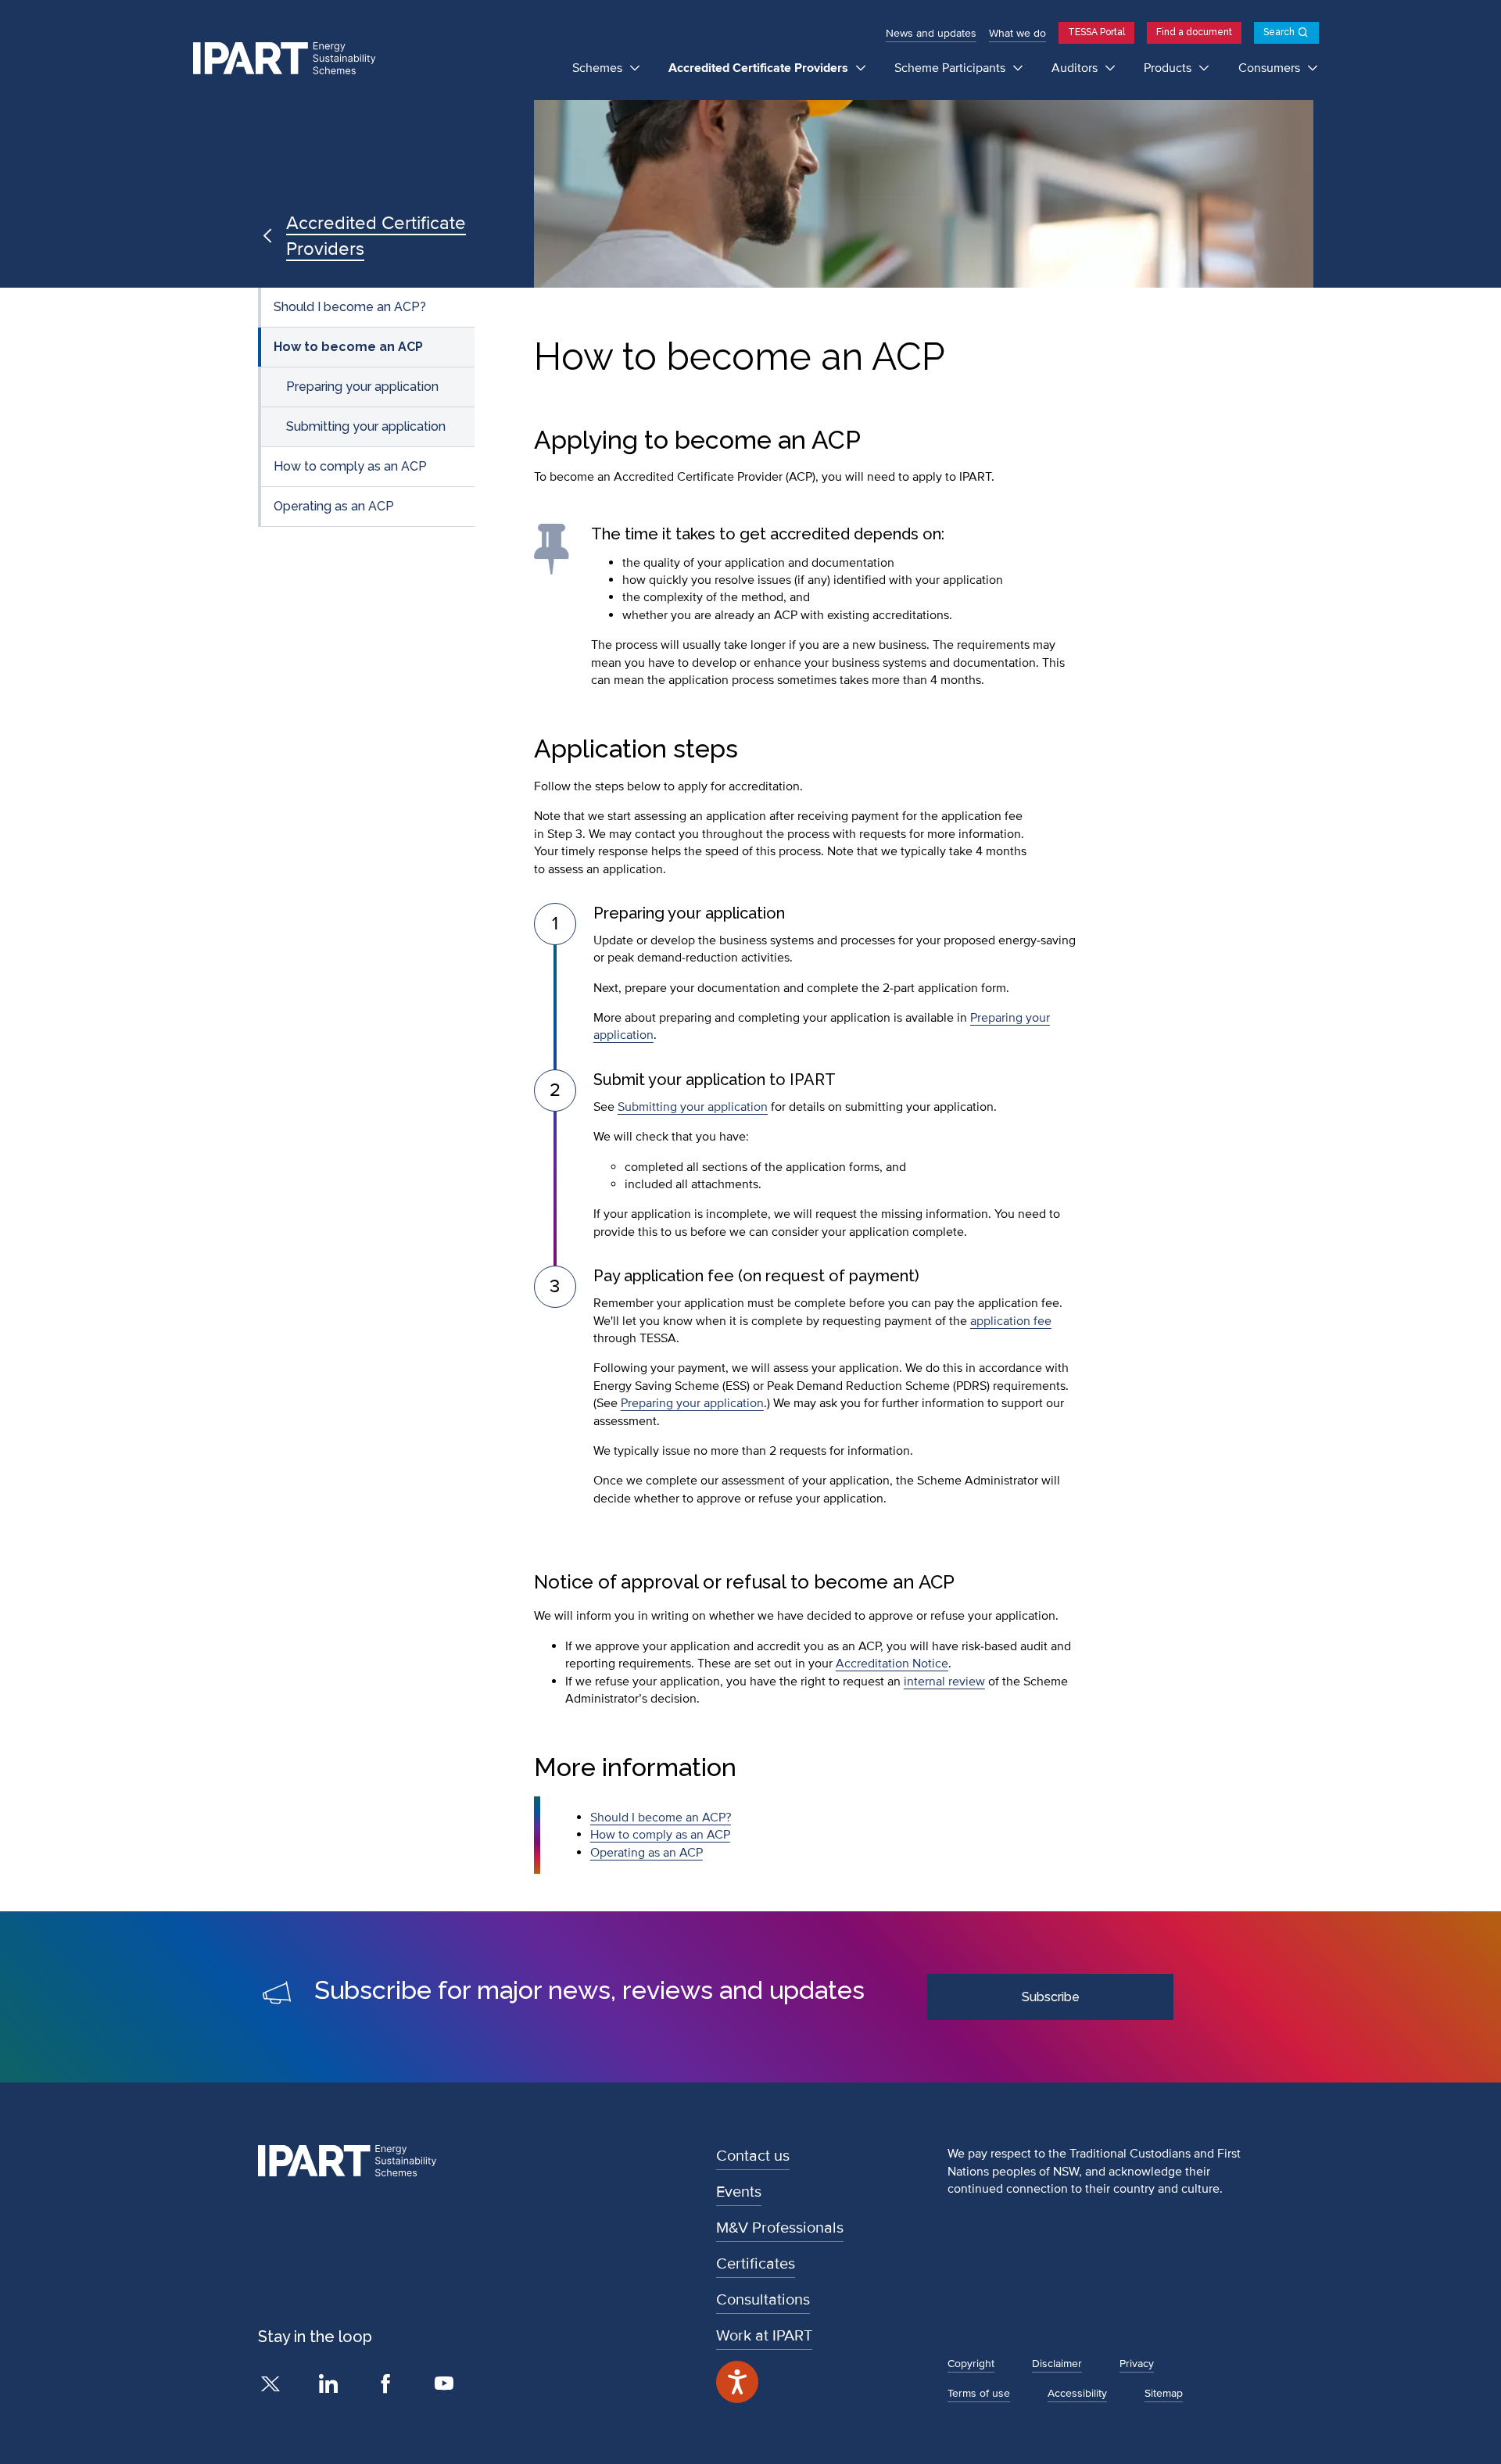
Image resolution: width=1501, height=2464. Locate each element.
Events (739, 2192)
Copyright (971, 2364)
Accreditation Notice (892, 1664)
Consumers (1271, 68)
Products (1169, 68)
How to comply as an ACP (350, 466)
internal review (944, 1681)
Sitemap (1164, 2393)
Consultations (763, 2300)
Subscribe (1051, 1997)
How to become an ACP (348, 347)
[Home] (291, 59)
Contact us (753, 2156)
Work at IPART (764, 2336)
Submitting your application (366, 426)
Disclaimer (1057, 2364)
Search (1279, 32)
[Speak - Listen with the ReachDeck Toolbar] (737, 2382)
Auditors (1076, 68)
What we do (1017, 33)
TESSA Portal (1096, 32)
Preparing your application (362, 387)
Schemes (599, 68)
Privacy (1137, 2364)
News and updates (931, 33)
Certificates (756, 2264)
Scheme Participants (951, 68)
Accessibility (1077, 2393)
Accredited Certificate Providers (760, 68)
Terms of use (979, 2393)
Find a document (1194, 32)
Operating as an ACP (334, 506)
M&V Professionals (780, 2228)
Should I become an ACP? (350, 307)
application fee (1011, 1321)
